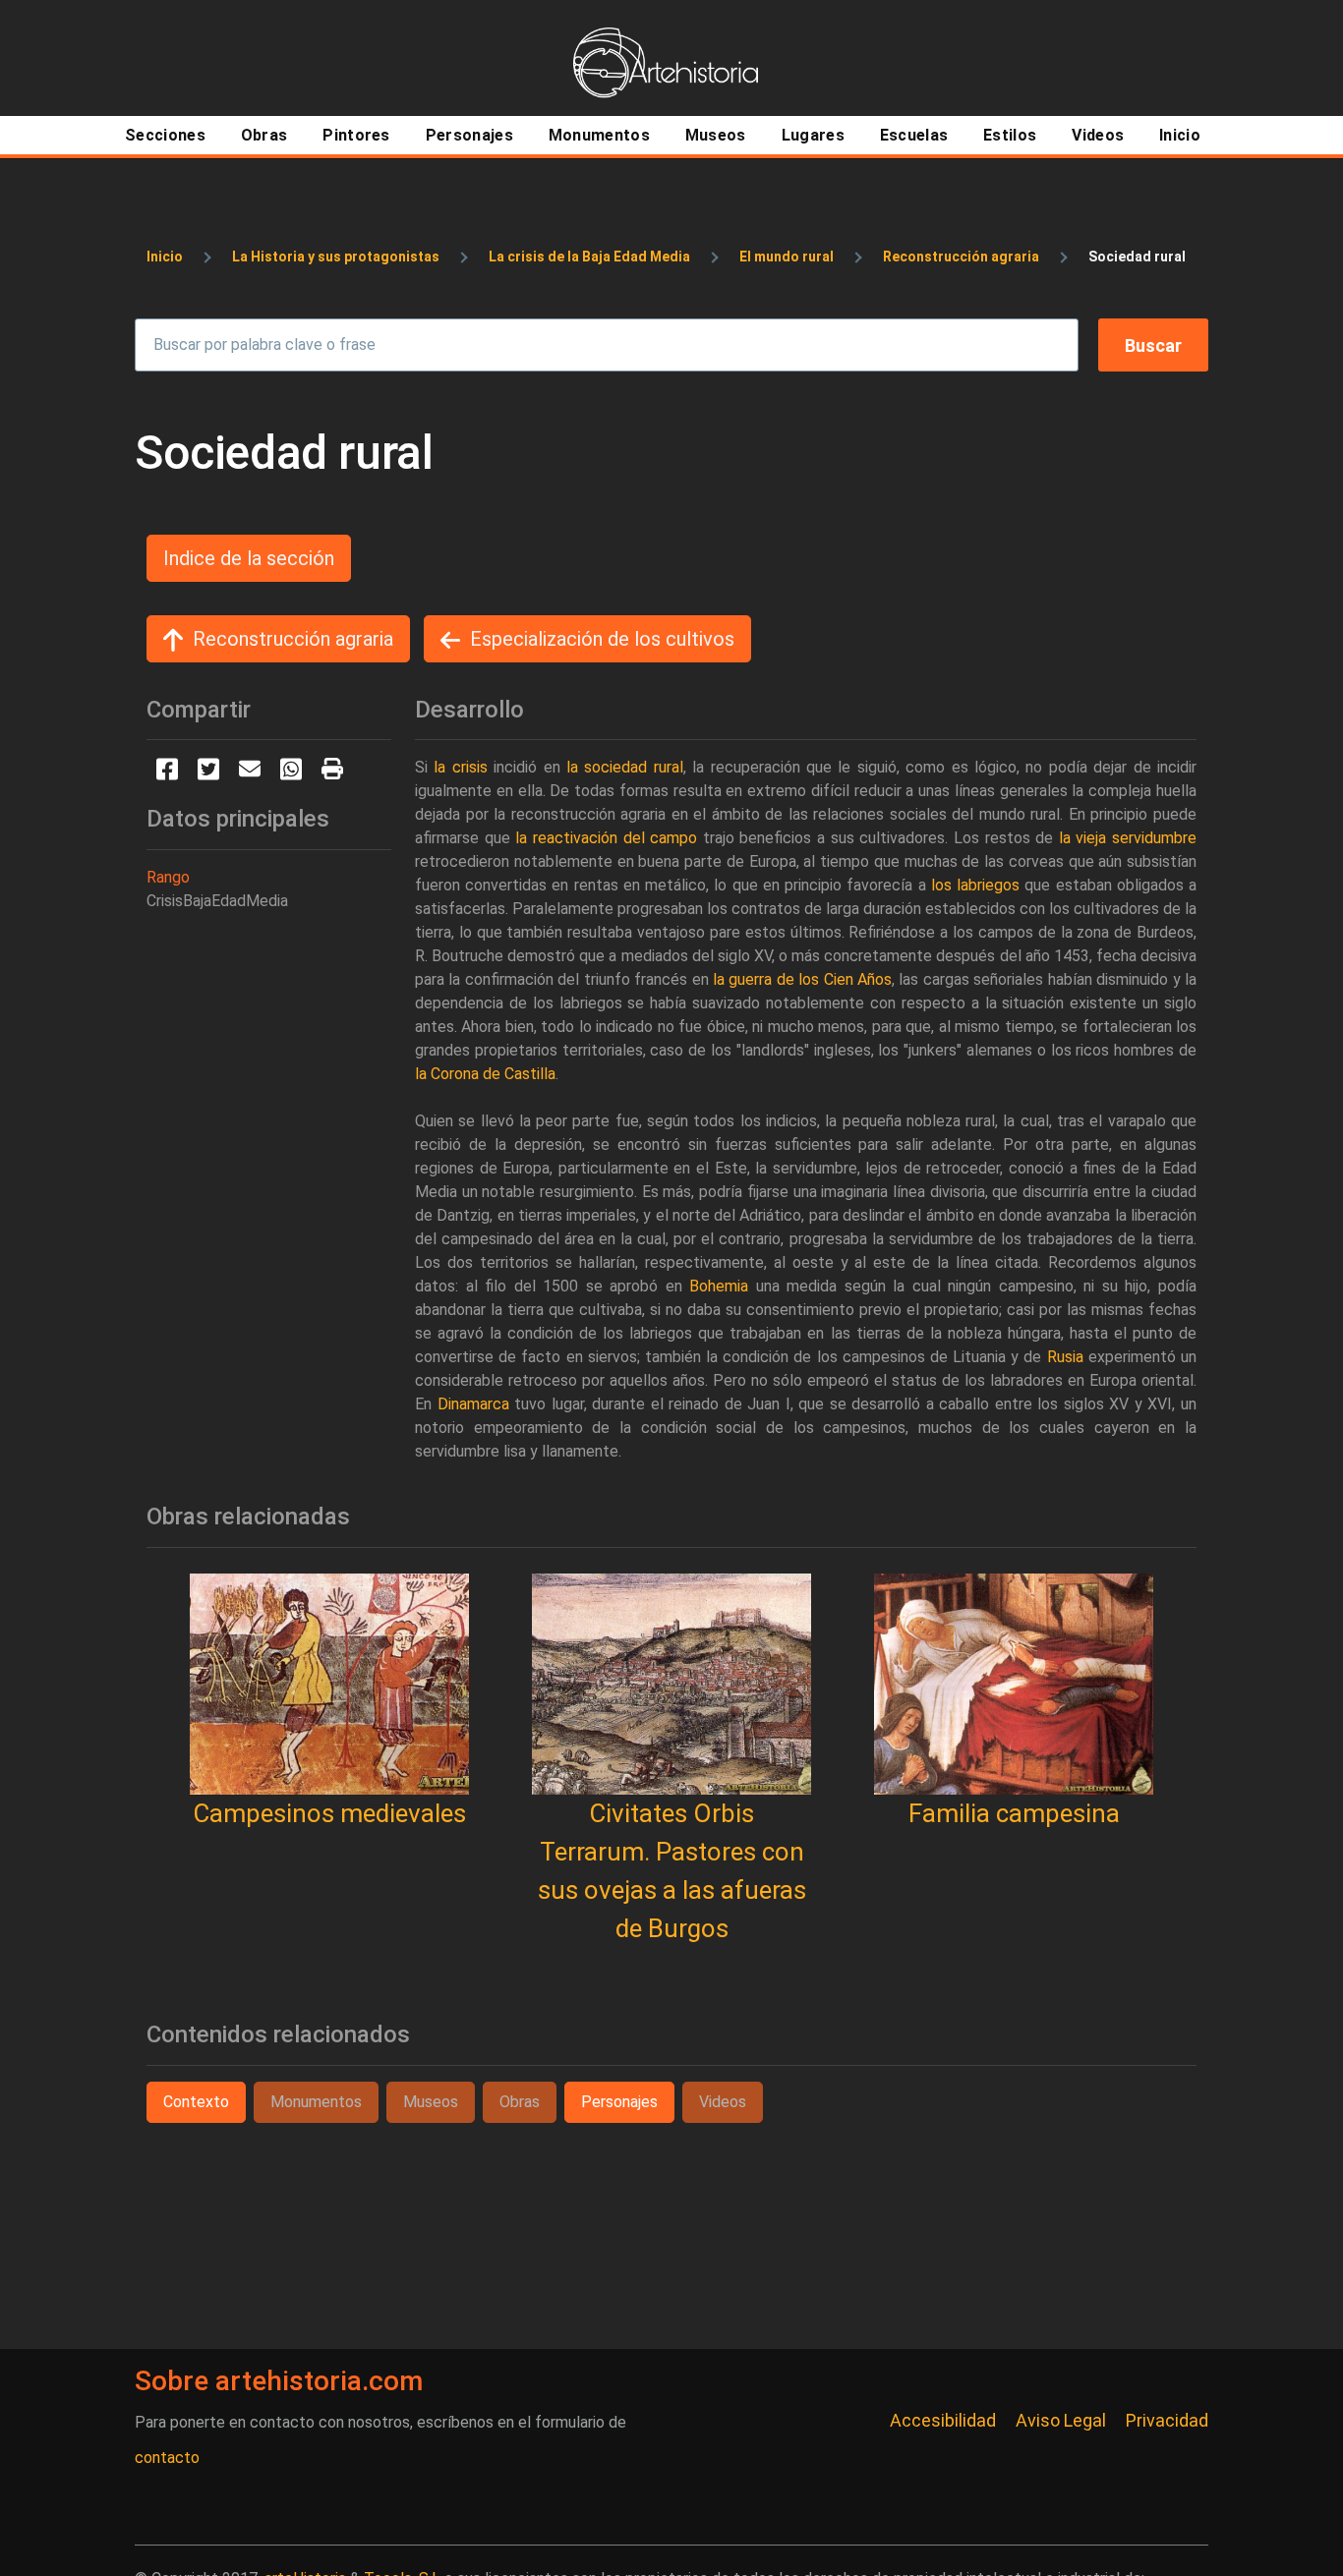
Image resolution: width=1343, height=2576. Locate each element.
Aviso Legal (1061, 2420)
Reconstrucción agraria (961, 257)
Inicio (165, 257)
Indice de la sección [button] (249, 558)
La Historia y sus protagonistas (336, 257)
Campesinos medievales (329, 1813)
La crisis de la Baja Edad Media (589, 257)
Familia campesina (1014, 1813)
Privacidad (1167, 2420)
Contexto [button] (196, 2102)
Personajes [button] (619, 2102)
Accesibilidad (943, 2420)
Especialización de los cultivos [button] (602, 639)
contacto (167, 2458)
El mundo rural (787, 257)
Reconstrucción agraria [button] (293, 639)
